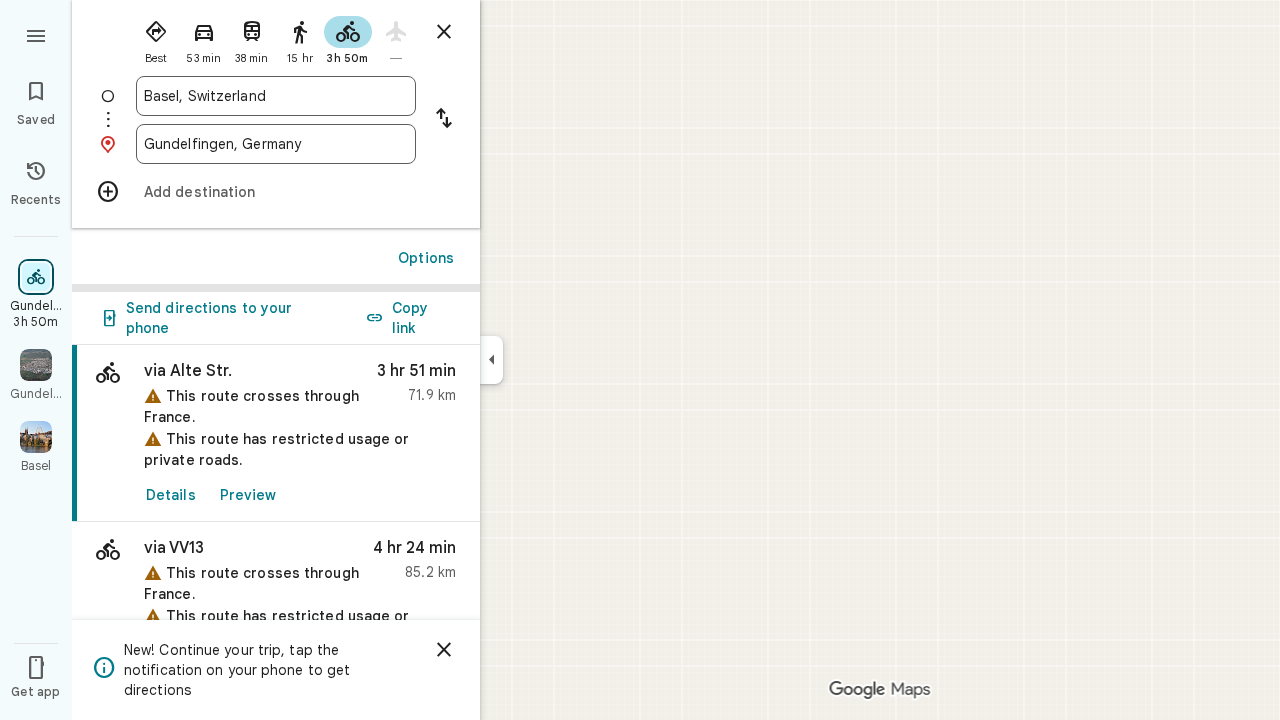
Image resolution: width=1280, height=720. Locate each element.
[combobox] (276, 96)
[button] (276, 595)
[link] (276, 433)
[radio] (156, 38)
